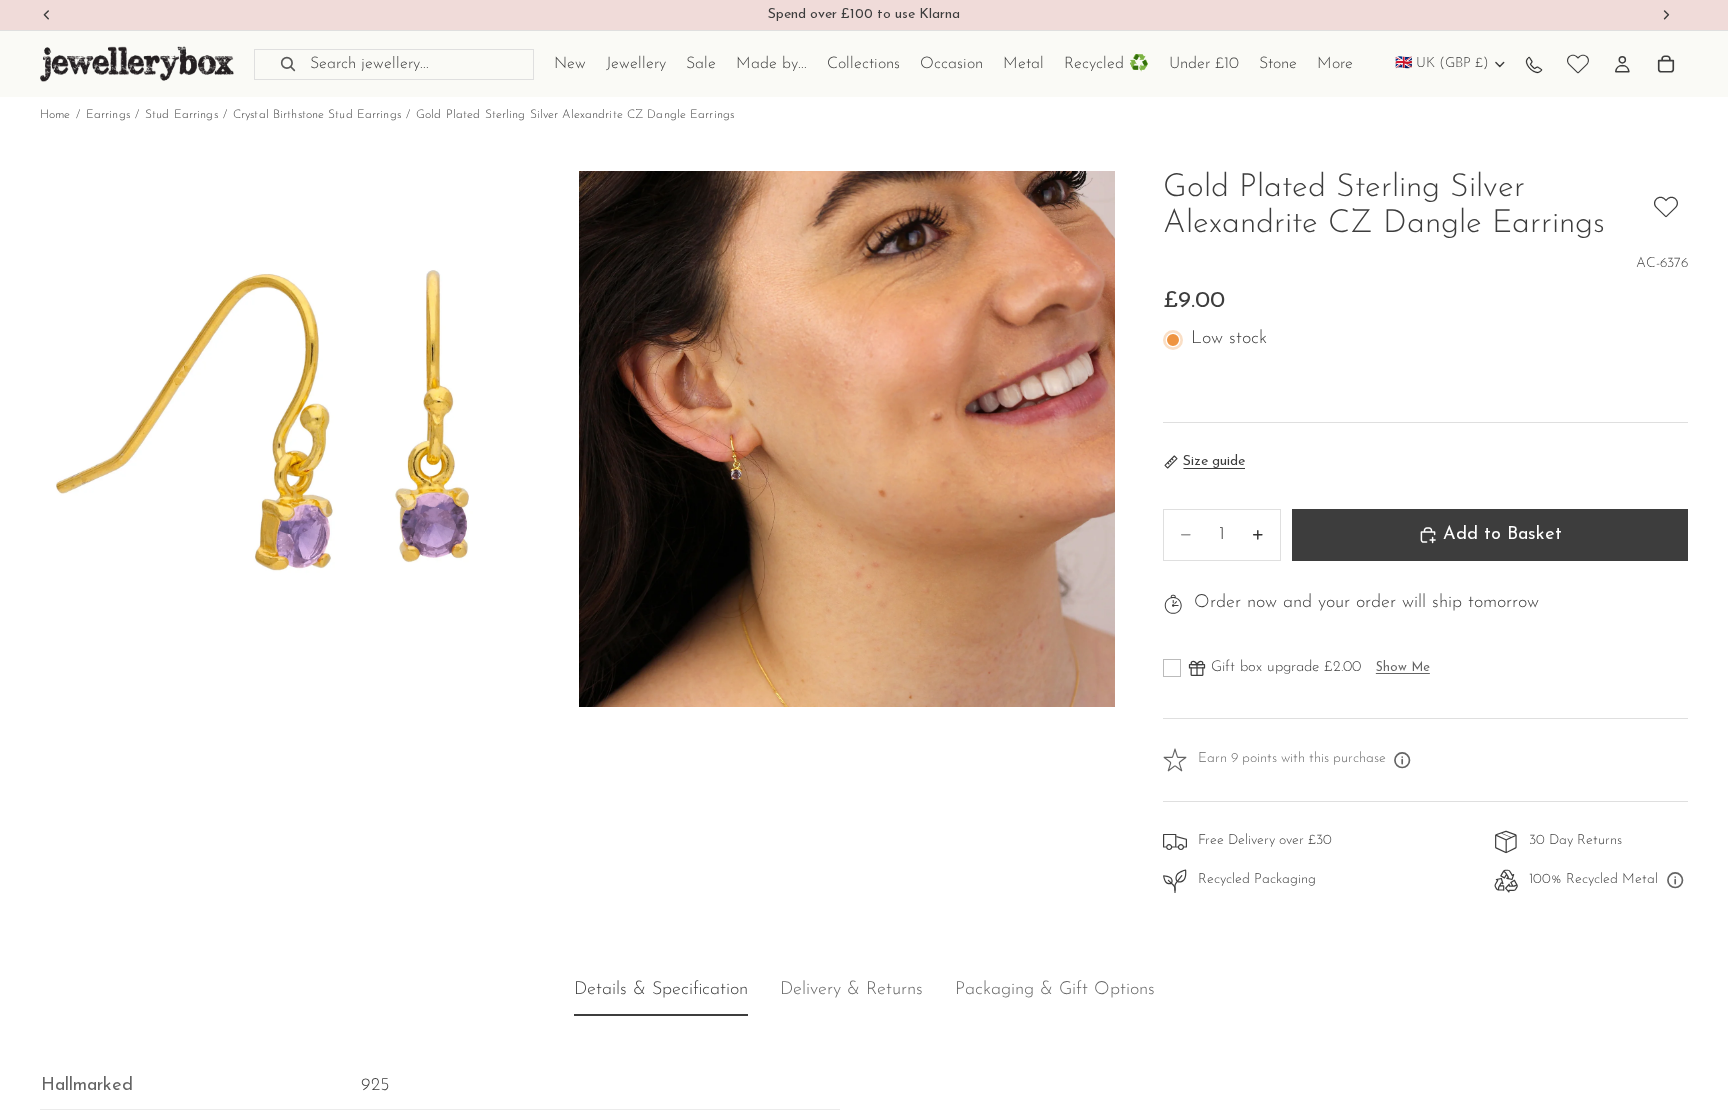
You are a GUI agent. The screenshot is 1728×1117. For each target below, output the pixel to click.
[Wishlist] (1578, 64)
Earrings (108, 115)
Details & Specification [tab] (661, 991)
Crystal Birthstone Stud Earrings (317, 115)
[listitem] (1335, 64)
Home (55, 115)
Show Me (1403, 667)
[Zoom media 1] (308, 439)
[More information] (1403, 760)
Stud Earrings (181, 115)
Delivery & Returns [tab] (851, 991)
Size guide (1214, 461)
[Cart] (1666, 64)
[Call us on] (1534, 64)
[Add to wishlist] (1666, 207)
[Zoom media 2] (847, 439)
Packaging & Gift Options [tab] (1055, 991)
